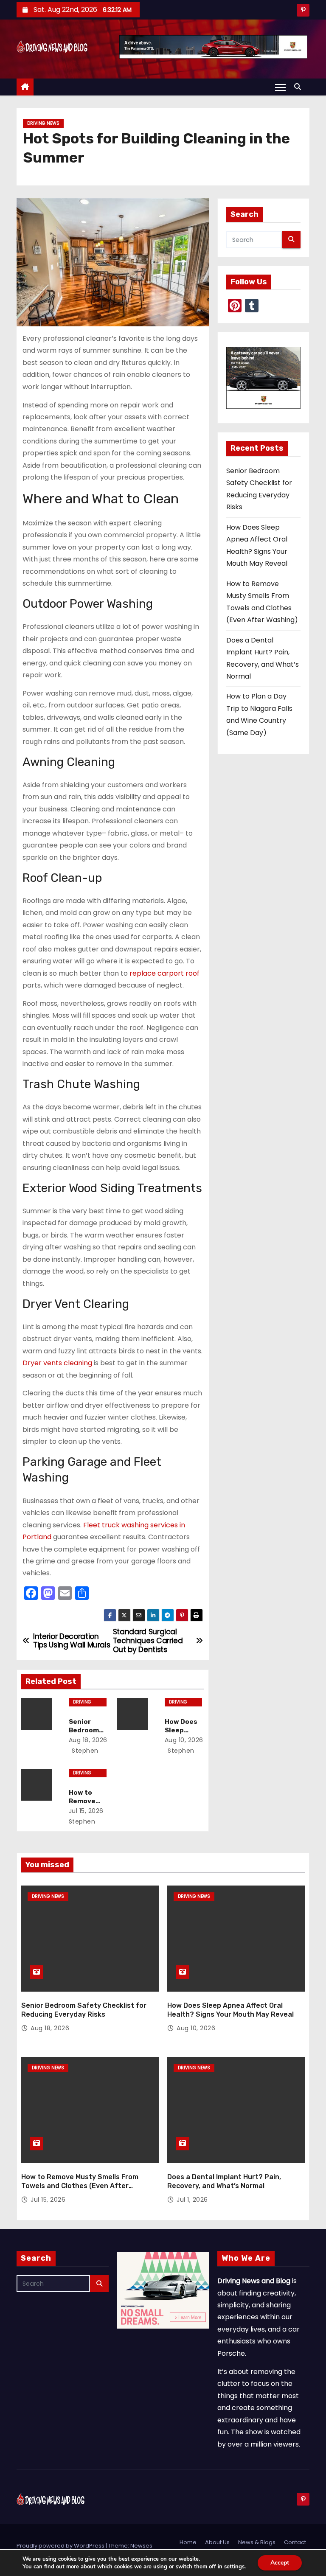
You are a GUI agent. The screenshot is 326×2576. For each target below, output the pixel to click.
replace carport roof (164, 973)
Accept (280, 2563)
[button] (300, 87)
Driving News (43, 123)
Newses (141, 2546)
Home (188, 2542)
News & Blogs (257, 2542)
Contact (295, 2542)
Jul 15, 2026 (86, 1811)
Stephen (84, 1751)
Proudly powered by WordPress (61, 2546)
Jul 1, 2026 (192, 2200)
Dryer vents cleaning (57, 1363)
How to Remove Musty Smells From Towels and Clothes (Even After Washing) (80, 2186)
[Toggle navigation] (280, 87)
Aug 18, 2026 (88, 1740)
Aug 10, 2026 (184, 1740)
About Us (217, 2542)
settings (234, 2567)
